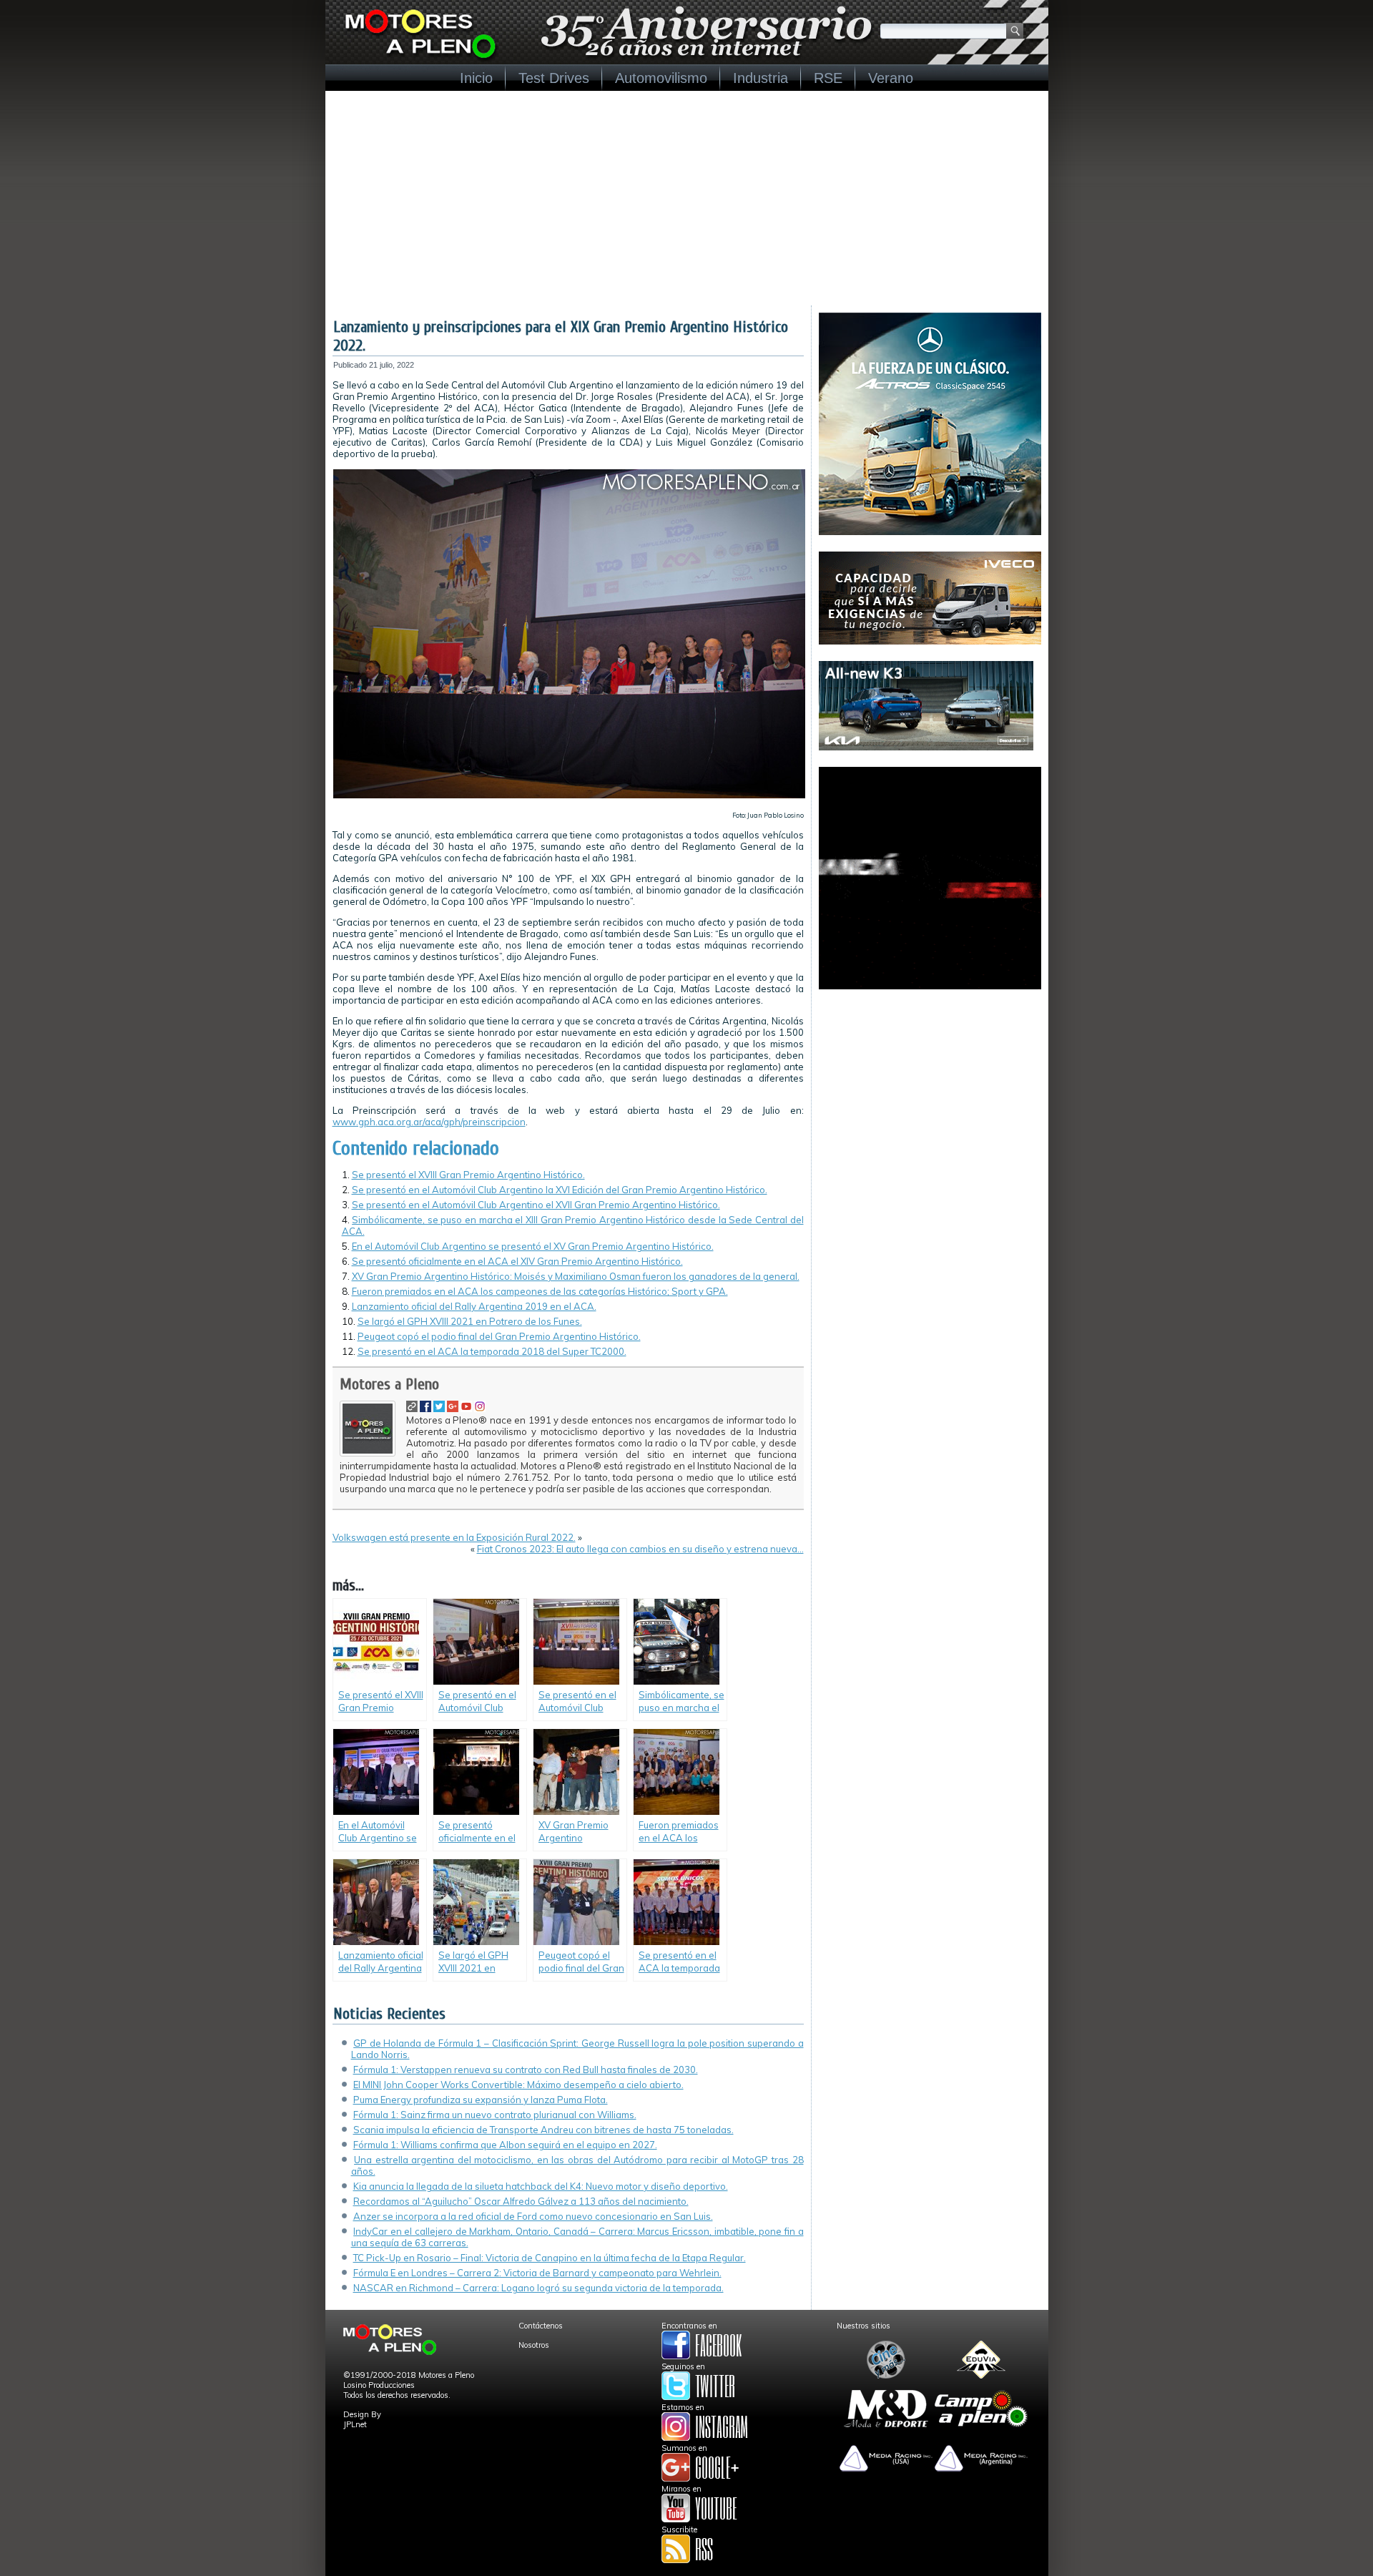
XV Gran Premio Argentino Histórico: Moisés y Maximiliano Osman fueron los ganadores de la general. (576, 1276)
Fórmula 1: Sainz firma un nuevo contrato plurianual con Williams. (495, 2115)
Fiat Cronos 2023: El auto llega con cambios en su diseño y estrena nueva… (640, 1549)
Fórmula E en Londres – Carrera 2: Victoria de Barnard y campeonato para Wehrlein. (537, 2273)
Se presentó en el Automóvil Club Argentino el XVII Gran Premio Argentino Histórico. (536, 1205)
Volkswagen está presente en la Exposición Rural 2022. (454, 1537)
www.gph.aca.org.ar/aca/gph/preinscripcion (429, 1122)
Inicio (476, 78)
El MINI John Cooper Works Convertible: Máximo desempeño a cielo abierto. (518, 2085)
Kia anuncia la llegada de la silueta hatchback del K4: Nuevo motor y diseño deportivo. (541, 2186)
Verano (891, 78)
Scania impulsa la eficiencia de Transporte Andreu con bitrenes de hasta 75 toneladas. (543, 2130)
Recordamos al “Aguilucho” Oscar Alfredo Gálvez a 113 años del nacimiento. (521, 2201)
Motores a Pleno (389, 1384)
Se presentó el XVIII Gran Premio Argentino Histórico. (468, 1175)
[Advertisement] (687, 198)
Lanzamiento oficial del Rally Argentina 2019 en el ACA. (474, 1306)
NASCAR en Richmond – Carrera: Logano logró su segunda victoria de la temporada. (538, 2288)
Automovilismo (661, 78)
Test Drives (554, 78)
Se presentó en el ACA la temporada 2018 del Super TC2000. (492, 1351)
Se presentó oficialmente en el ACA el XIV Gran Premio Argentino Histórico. (517, 1261)
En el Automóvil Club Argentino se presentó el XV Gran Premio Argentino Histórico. (533, 1246)
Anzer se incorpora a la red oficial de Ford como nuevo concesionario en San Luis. (533, 2216)
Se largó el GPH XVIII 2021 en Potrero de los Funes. (470, 1321)
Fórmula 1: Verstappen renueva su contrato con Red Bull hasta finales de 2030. (526, 2070)
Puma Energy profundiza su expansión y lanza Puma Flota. (481, 2100)
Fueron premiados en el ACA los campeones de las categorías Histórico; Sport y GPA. (540, 1291)
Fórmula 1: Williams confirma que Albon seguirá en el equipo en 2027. (505, 2145)
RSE (828, 78)
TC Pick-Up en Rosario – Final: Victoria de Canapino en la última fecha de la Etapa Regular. (550, 2258)
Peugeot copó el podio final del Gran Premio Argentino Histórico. (499, 1336)
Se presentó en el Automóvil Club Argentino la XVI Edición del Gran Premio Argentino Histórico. (560, 1190)
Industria (761, 78)
